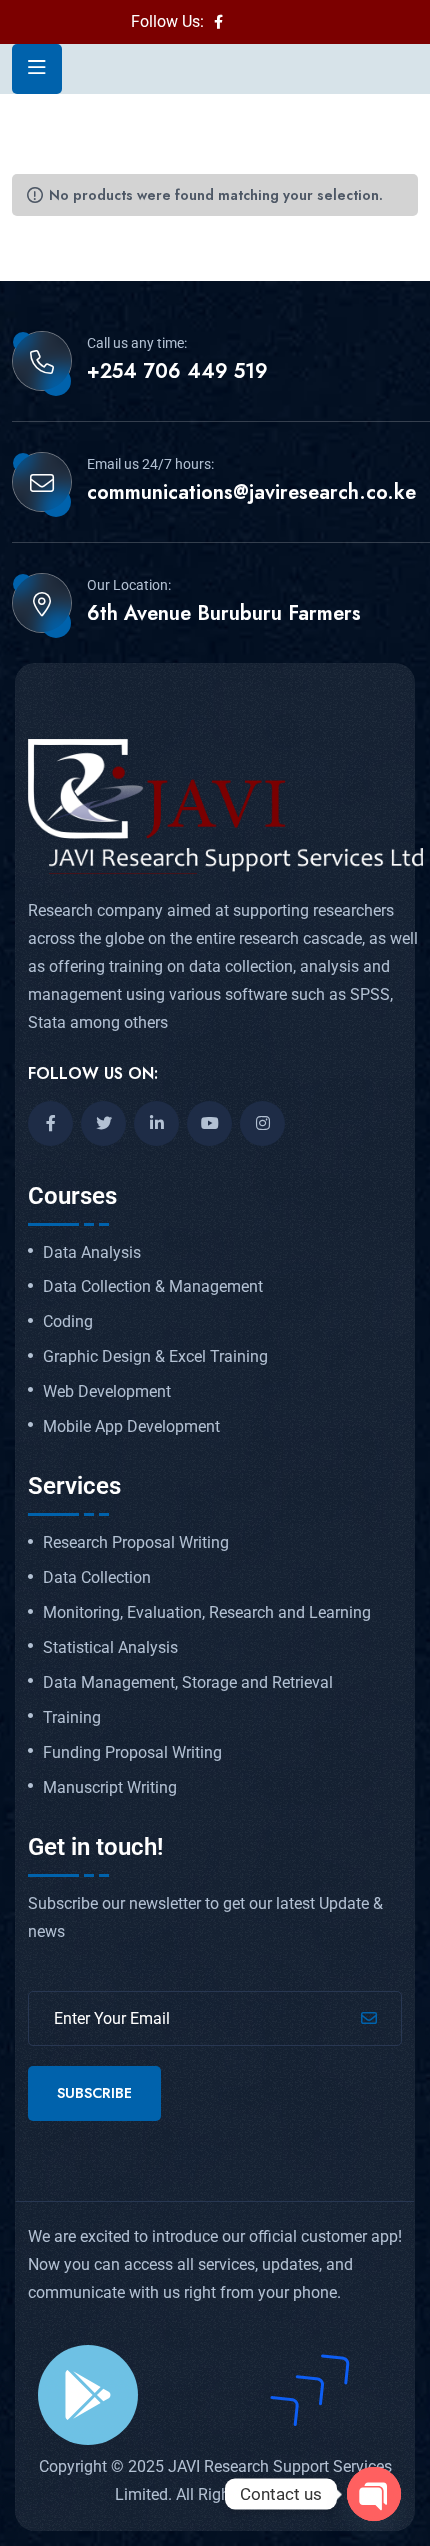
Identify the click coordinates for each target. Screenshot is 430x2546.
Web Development (107, 1392)
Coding (68, 1322)
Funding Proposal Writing (132, 1753)
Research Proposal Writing (136, 1543)
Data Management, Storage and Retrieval (188, 1683)
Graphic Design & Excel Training (155, 1357)
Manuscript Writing (110, 1788)
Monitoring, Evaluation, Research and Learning (207, 1613)
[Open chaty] (374, 2494)
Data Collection (97, 1578)
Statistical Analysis (110, 1648)
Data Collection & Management (153, 1287)
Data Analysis (92, 1253)
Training (72, 1718)
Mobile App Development (131, 1427)
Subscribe (94, 2093)
